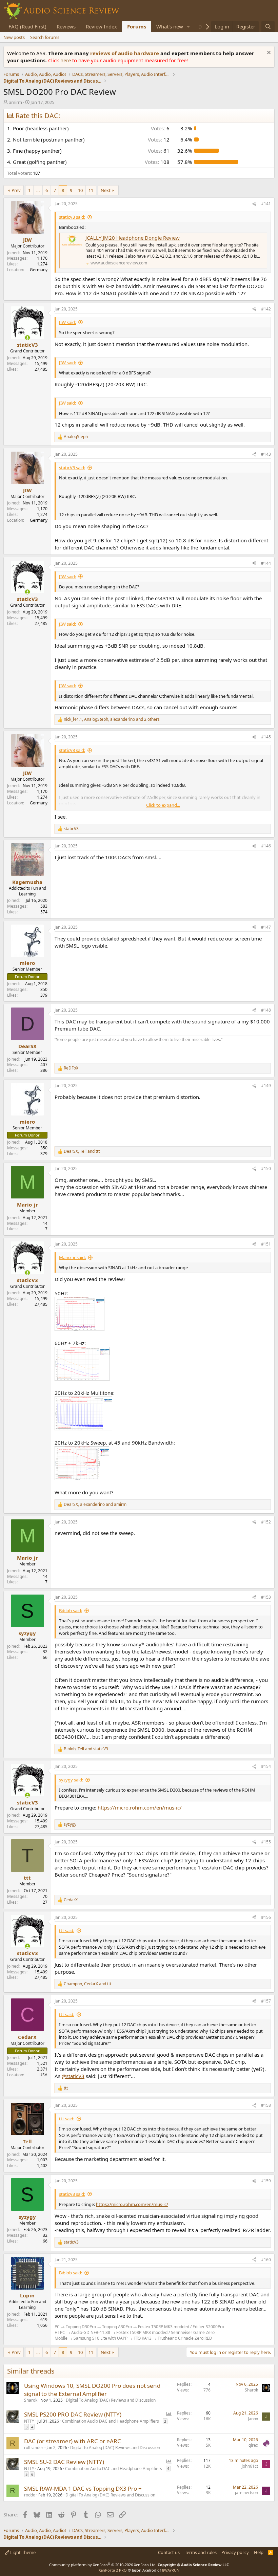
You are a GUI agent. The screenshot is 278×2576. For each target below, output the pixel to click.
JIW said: (67, 322)
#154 (266, 1766)
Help (259, 2552)
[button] (188, 27)
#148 (266, 1010)
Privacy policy (235, 2552)
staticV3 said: (72, 217)
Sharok (31, 2400)
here (66, 60)
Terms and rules (201, 2552)
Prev (16, 190)
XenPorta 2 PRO (113, 2570)
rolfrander (34, 2448)
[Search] (268, 27)
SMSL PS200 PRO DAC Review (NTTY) (73, 2414)
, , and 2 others (112, 719)
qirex (253, 2445)
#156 (266, 1917)
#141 (266, 204)
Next (106, 190)
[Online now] (27, 338)
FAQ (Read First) (27, 26)
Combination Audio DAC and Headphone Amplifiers (111, 2421)
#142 (266, 309)
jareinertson (246, 2493)
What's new (170, 26)
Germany (39, 270)
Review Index (101, 26)
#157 (266, 2001)
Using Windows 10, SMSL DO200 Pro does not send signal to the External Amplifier (92, 2390)
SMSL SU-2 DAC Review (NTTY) (64, 2462)
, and (82, 1151)
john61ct (250, 2466)
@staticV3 (73, 2076)
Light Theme (22, 2552)
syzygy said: (71, 1780)
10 (80, 190)
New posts (14, 37)
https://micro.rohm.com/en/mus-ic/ (140, 1807)
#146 (266, 846)
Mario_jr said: (72, 1257)
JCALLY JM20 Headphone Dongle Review (133, 238)
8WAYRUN (171, 2570)
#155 (266, 1842)
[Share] (254, 204)
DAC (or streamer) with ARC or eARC (73, 2441)
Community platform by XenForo (103, 2565)
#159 (266, 2181)
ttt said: (67, 1930)
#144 (266, 563)
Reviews (66, 26)
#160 (266, 2260)
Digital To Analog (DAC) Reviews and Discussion (111, 2400)
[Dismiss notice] (268, 53)
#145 (266, 737)
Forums (137, 26)
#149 (266, 1086)
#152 (266, 1522)
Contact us (169, 2552)
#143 (266, 454)
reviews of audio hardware (125, 53)
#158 (266, 2105)
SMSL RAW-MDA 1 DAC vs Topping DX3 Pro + (83, 2488)
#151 (266, 1244)
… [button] (38, 190)
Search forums (45, 37)
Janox (253, 2419)
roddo (30, 2495)
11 (91, 190)
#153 (266, 1597)
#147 (266, 927)
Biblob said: (71, 1610)
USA (43, 2075)
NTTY (29, 2421)
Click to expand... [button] (163, 805)
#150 (266, 1168)
